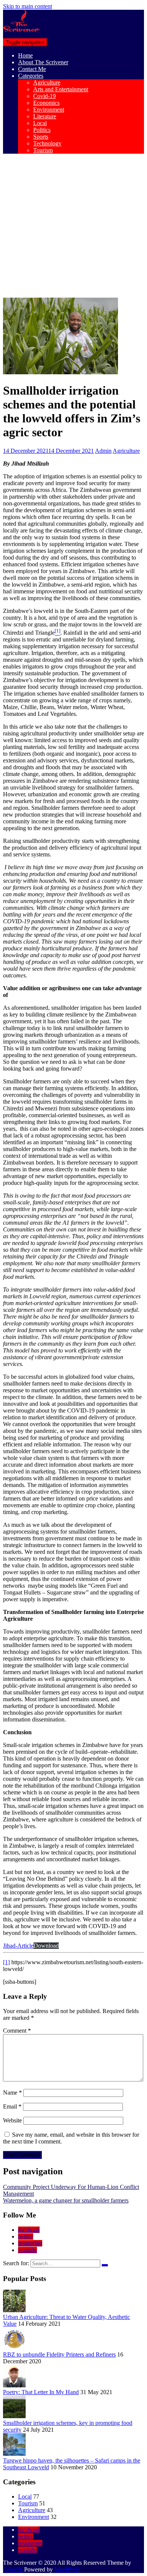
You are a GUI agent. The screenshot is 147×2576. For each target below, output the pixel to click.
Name (12, 2093)
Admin (103, 451)
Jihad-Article (18, 1946)
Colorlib (13, 2569)
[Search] (105, 2265)
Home (25, 55)
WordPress (67, 2569)
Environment (49, 110)
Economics (46, 103)
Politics (42, 130)
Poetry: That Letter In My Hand (41, 2392)
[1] (6, 1962)
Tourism (43, 150)
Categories (31, 76)
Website (12, 2120)
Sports (41, 137)
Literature (45, 116)
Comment (17, 2031)
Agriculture (47, 82)
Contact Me (32, 69)
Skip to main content (28, 6)
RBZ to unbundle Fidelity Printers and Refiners (59, 2354)
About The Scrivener (43, 62)
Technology (47, 143)
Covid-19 (44, 96)
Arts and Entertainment (61, 89)
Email (12, 2106)
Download (46, 1946)
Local (40, 123)
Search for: (16, 2263)
